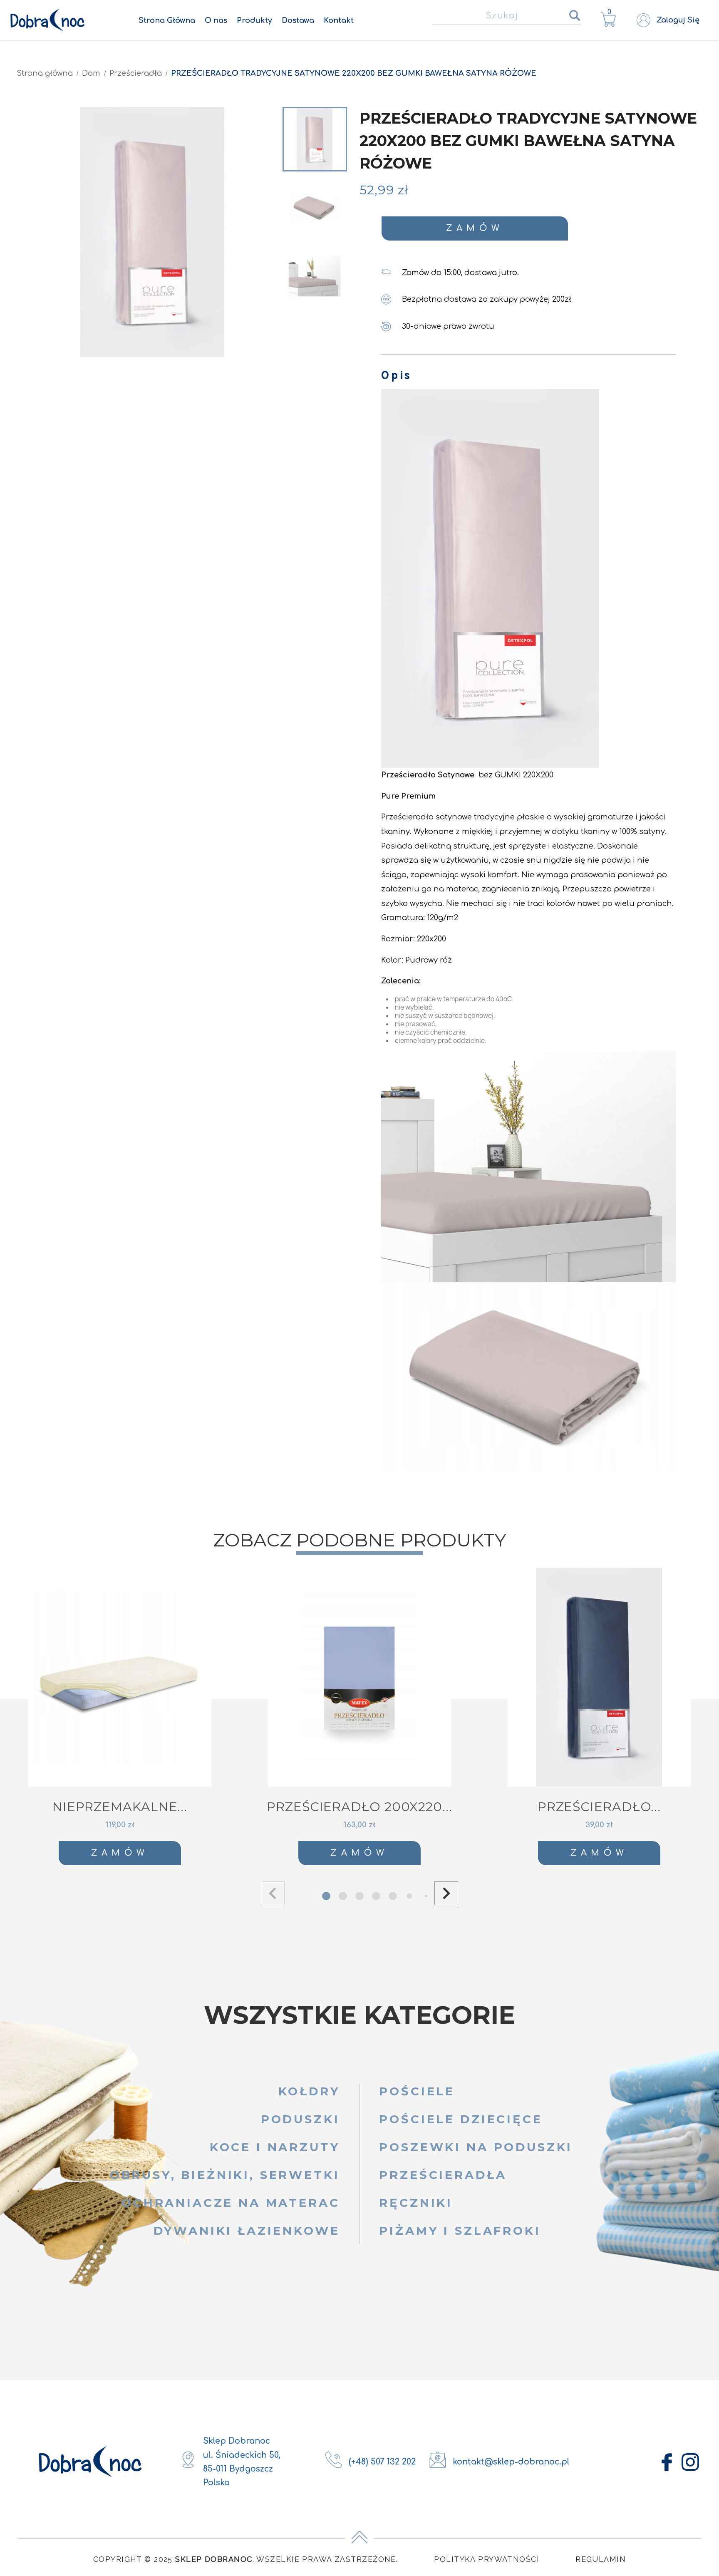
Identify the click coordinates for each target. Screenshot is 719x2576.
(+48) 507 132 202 (382, 2462)
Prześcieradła (443, 2175)
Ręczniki (416, 2203)
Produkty (254, 20)
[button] (446, 1893)
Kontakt (339, 20)
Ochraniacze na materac (231, 2203)
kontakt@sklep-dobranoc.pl (511, 2462)
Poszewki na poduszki (476, 2147)
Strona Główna (167, 20)
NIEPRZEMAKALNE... (120, 1807)
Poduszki (300, 2119)
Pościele (417, 2091)
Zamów (475, 228)
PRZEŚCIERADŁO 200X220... (359, 1807)
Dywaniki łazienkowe (247, 2231)
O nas (216, 20)
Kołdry (309, 2091)
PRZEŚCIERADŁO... (599, 1807)
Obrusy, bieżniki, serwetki (225, 2175)
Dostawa (298, 20)
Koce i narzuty (275, 2147)
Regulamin (601, 2559)
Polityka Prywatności (487, 2559)
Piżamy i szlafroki (460, 2231)
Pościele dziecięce (461, 2119)
